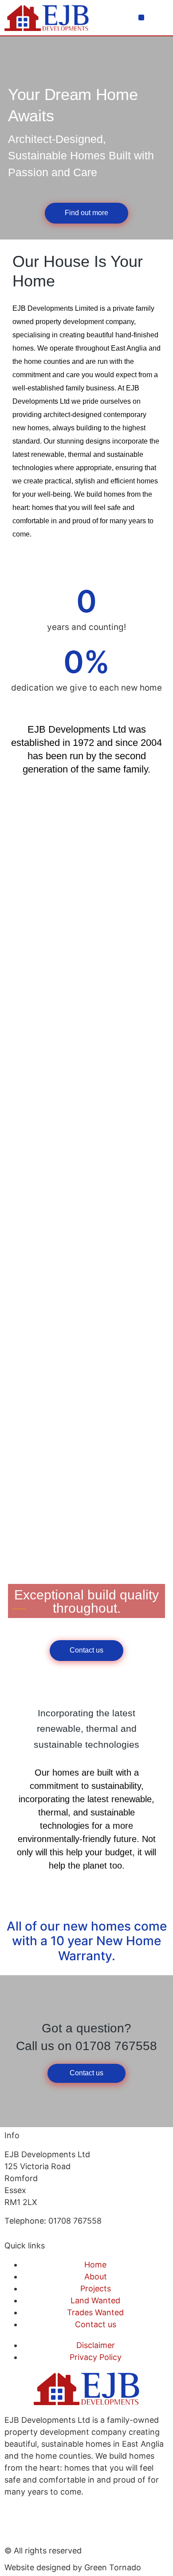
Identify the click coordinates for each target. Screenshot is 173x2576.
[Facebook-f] (16, 2524)
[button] (141, 17)
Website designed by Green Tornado (73, 2567)
